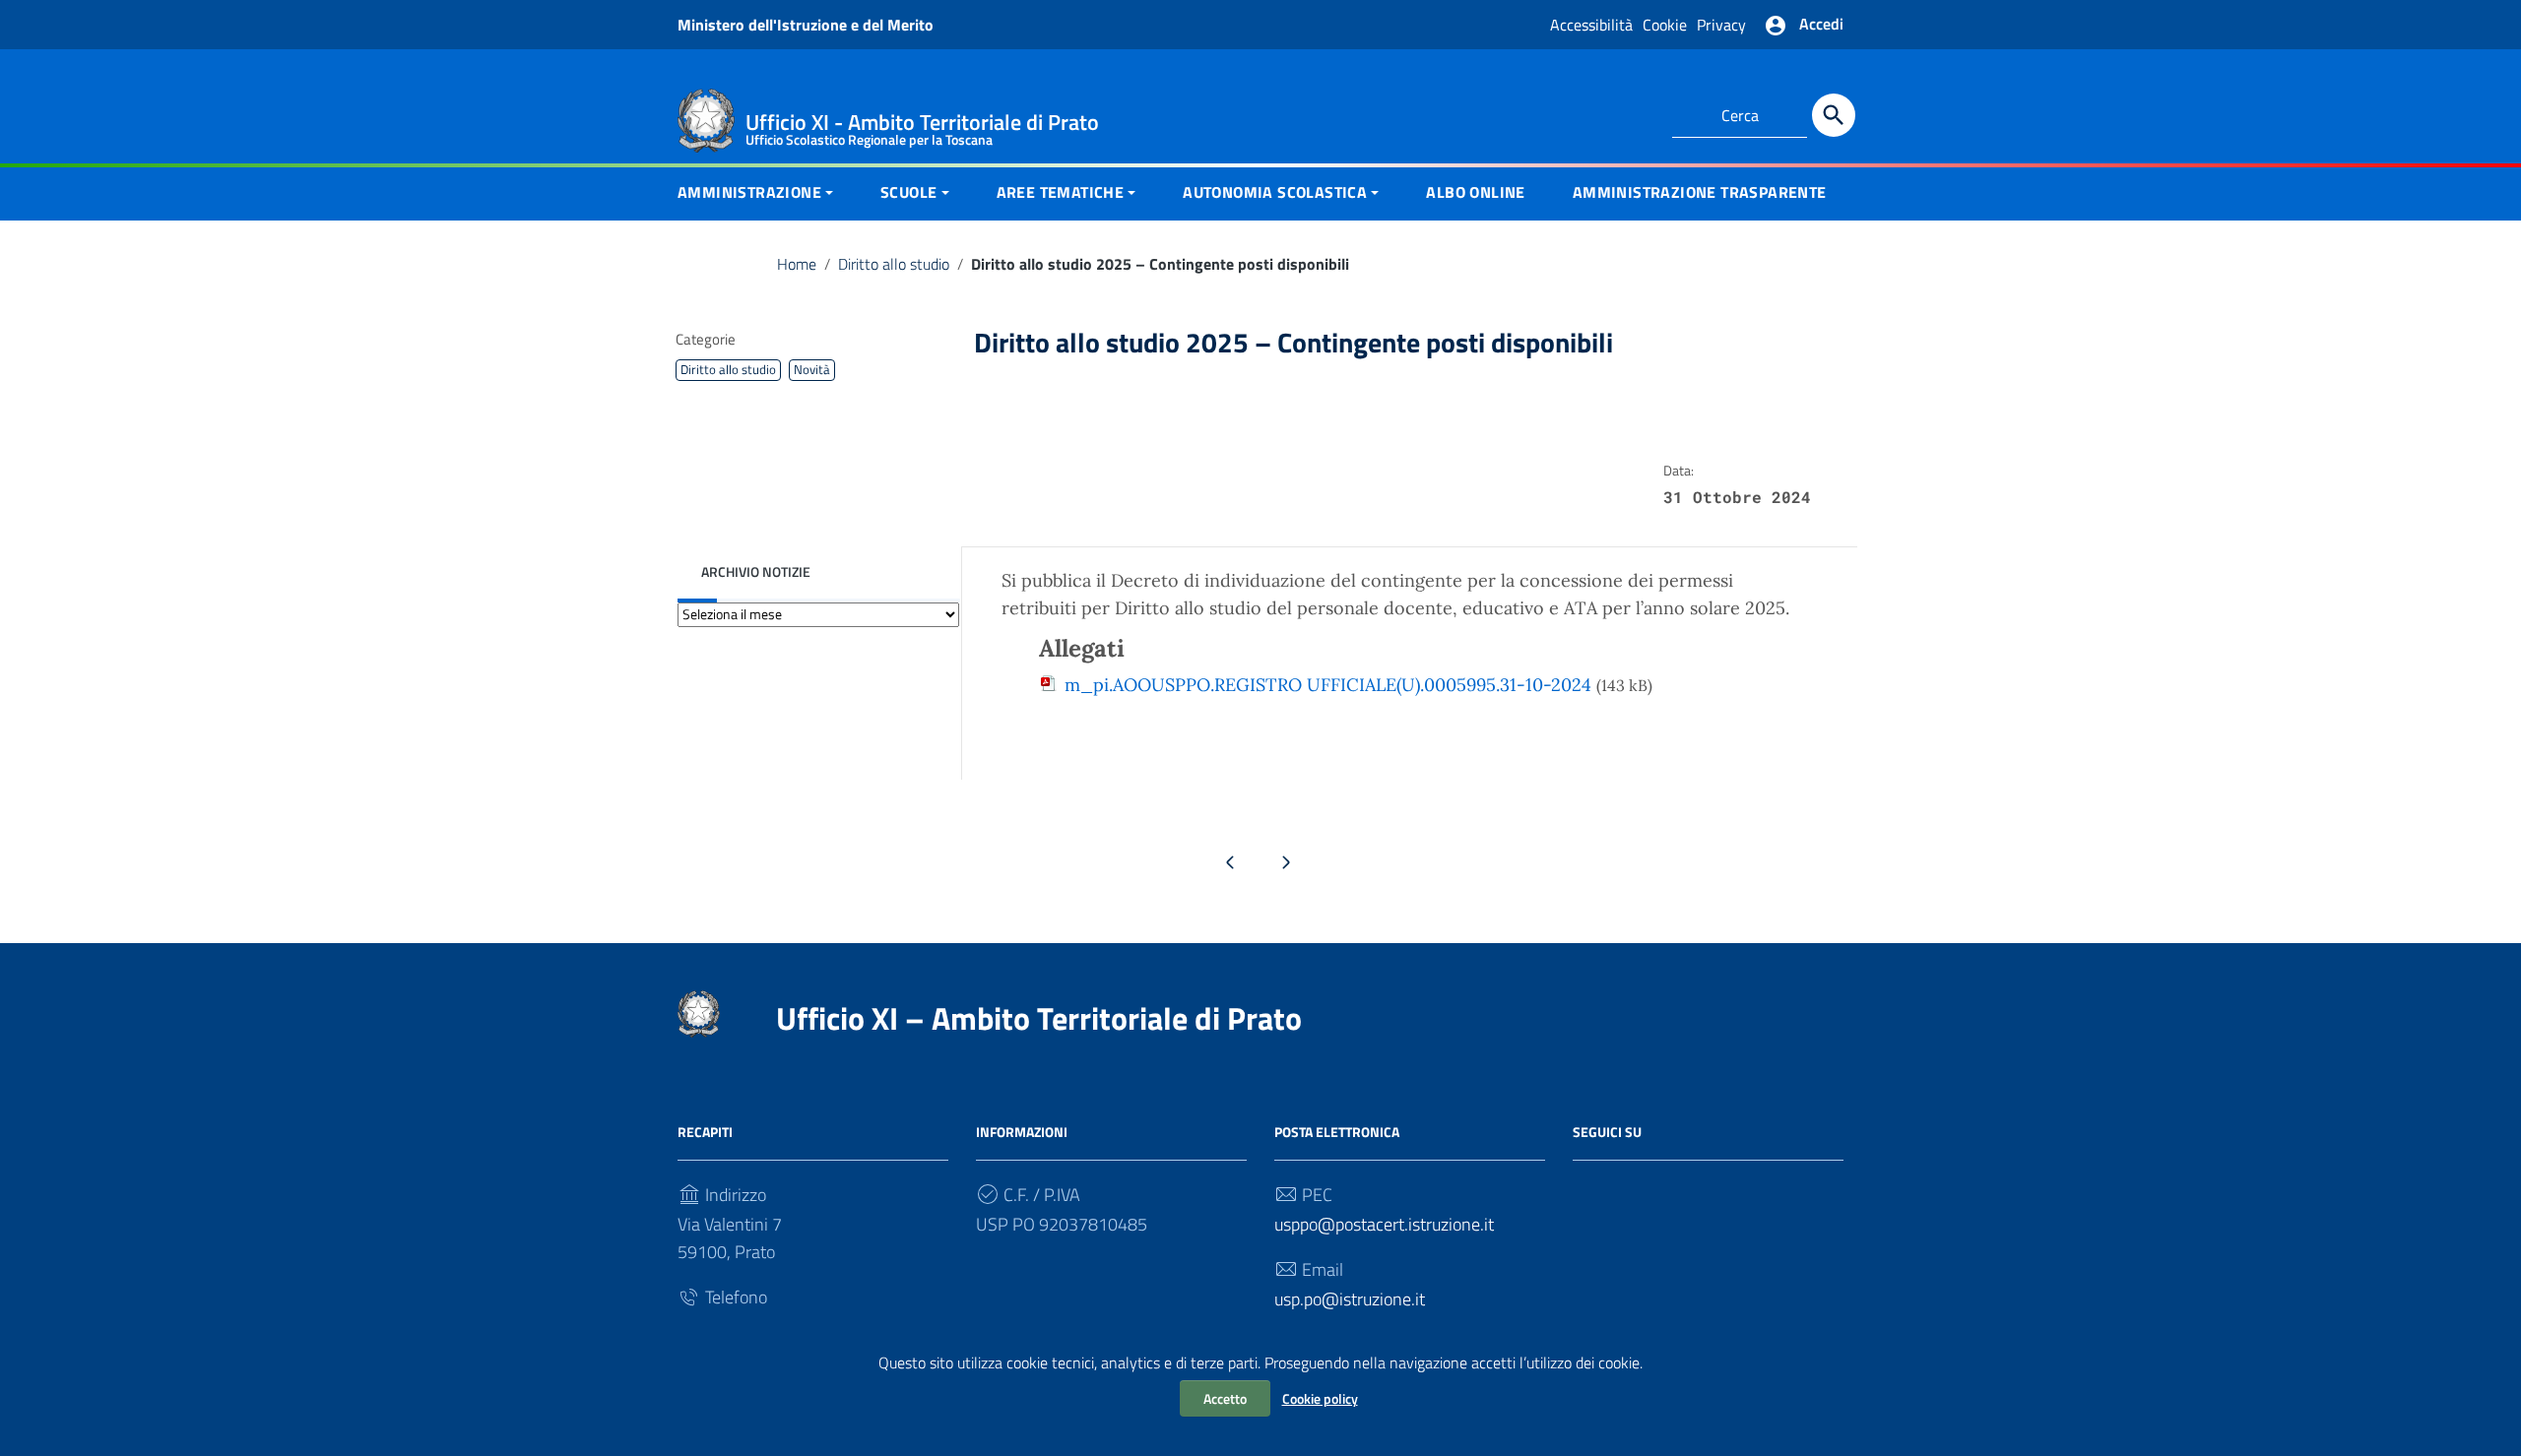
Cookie (1665, 25)
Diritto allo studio (894, 264)
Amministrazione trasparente (1700, 192)
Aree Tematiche (1061, 192)
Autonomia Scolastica (1275, 192)
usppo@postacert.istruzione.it (1384, 1224)
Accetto (1225, 1398)
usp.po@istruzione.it (1350, 1299)
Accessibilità (1591, 25)
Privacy (1721, 25)
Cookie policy (1320, 1398)
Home (797, 264)
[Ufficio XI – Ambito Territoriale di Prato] (706, 119)
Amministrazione (749, 192)
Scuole (908, 192)
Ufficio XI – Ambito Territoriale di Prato (1039, 1018)
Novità (812, 370)
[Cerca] (1834, 115)
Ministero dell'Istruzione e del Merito (806, 25)
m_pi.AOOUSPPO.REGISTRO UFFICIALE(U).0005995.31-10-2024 (1328, 685)
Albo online (1475, 192)
